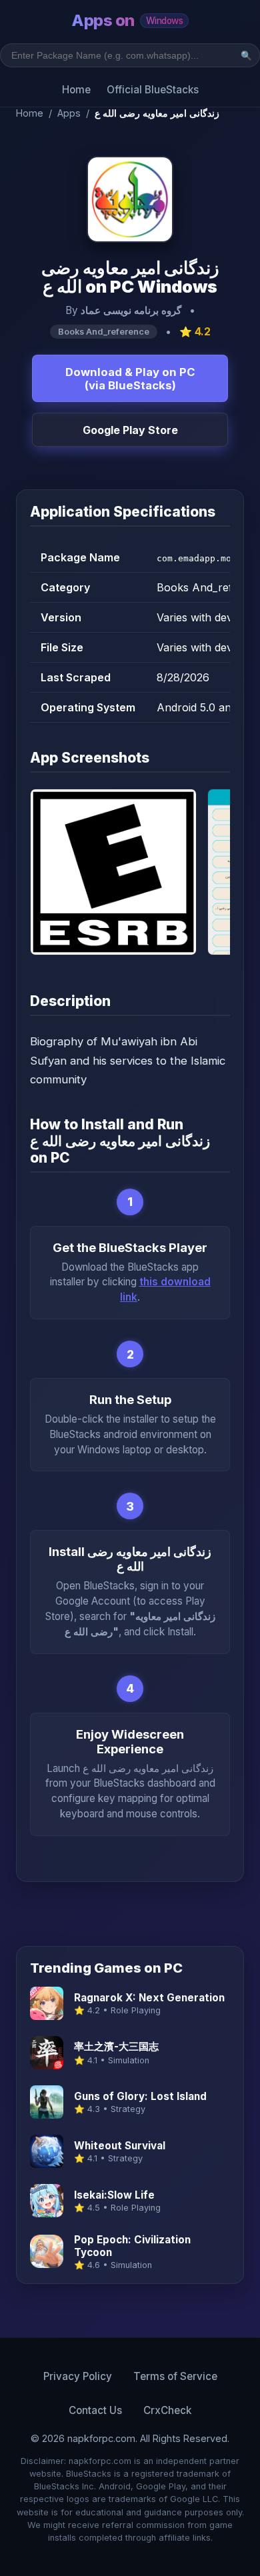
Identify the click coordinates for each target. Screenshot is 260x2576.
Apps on (127, 20)
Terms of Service (175, 2376)
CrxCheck (167, 2410)
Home (76, 90)
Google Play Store (130, 430)
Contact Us (95, 2410)
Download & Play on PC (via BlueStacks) (130, 379)
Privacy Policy (78, 2376)
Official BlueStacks (153, 90)
